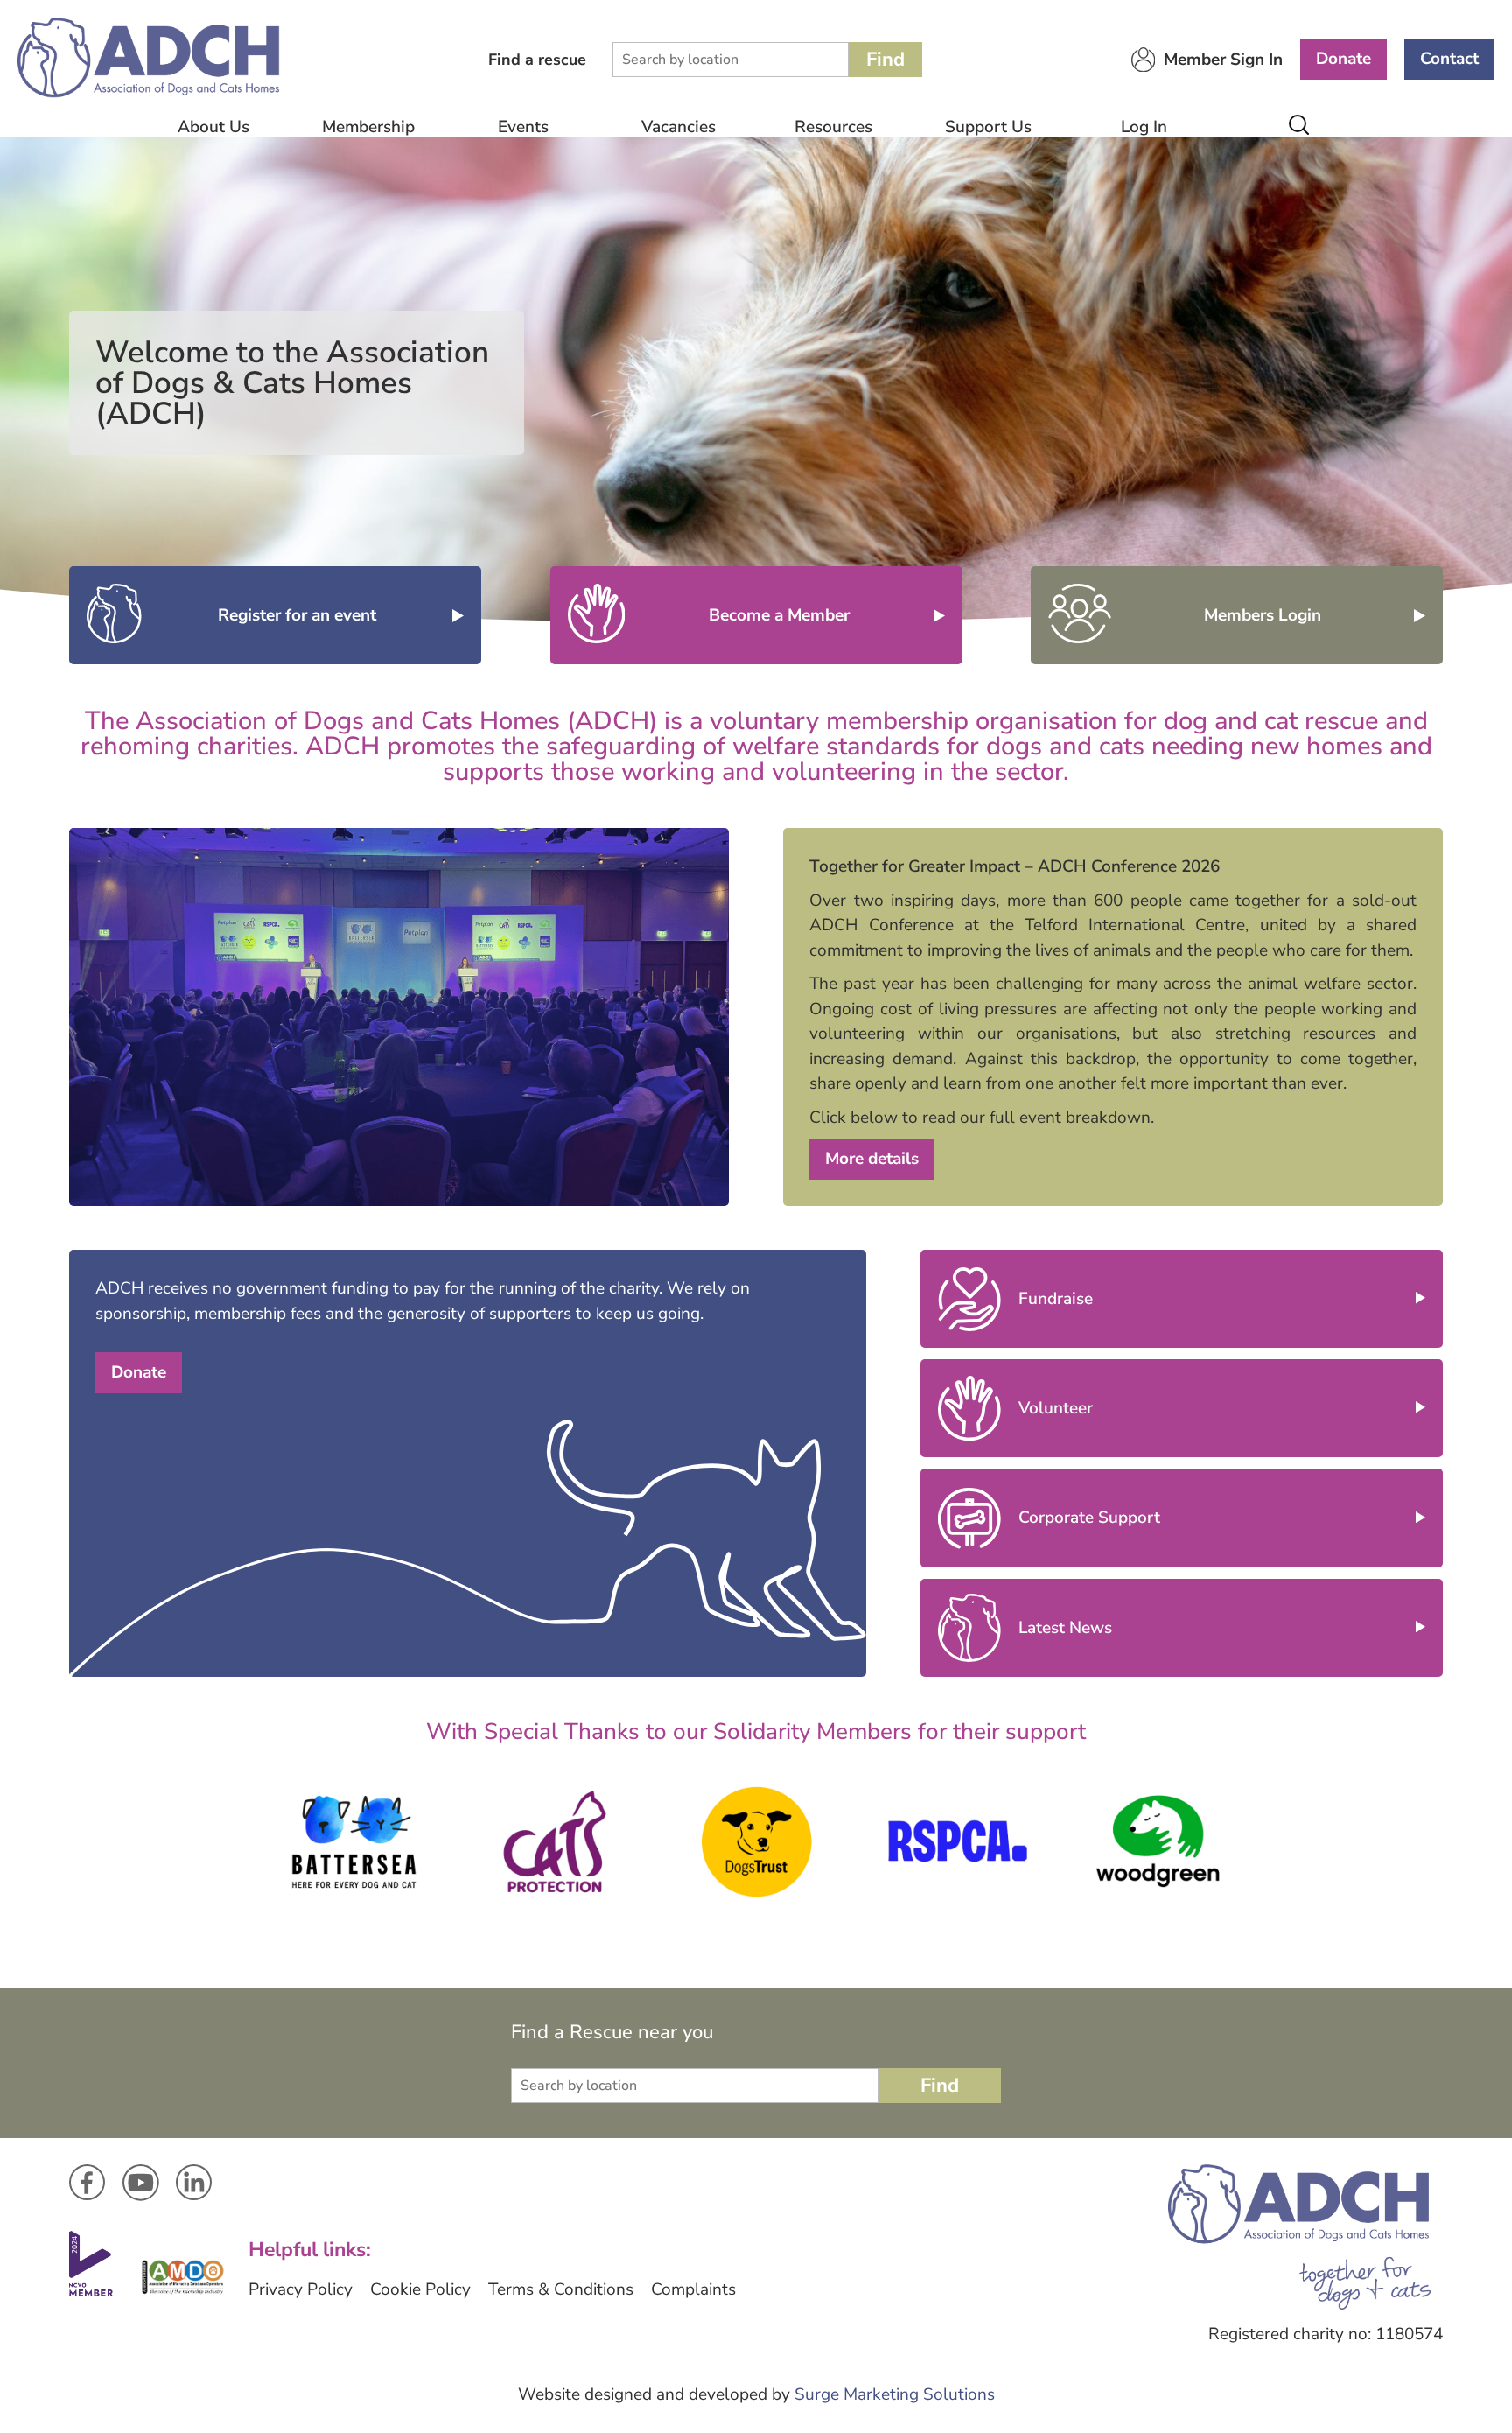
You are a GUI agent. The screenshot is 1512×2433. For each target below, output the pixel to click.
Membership (368, 127)
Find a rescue (537, 60)
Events (523, 127)
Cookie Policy (420, 2289)
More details (872, 1159)
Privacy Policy (301, 2289)
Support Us (988, 127)
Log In (1144, 127)
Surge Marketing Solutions (895, 2394)
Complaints (693, 2289)
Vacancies (679, 127)
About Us (213, 127)
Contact (1449, 59)
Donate (1344, 59)
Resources (833, 127)
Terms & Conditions (561, 2289)
